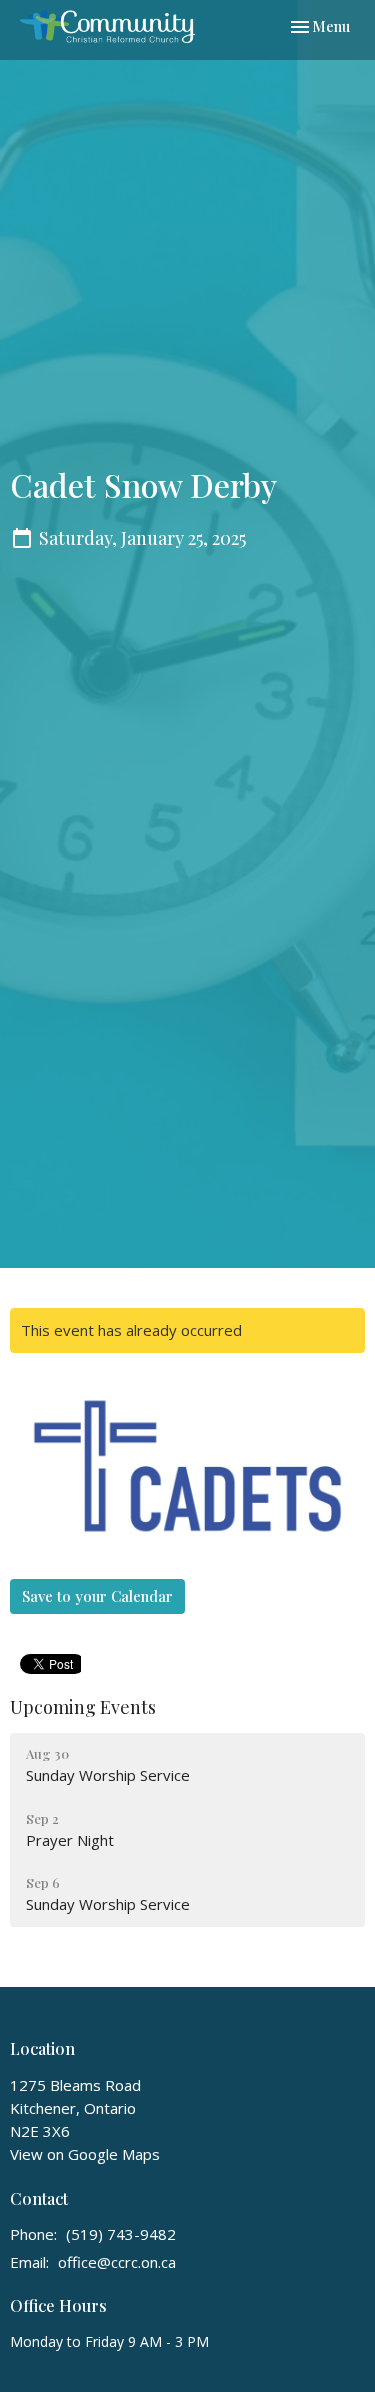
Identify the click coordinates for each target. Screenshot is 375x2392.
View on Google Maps (85, 2154)
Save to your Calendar (97, 1596)
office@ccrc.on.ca (117, 2262)
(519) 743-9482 (121, 2234)
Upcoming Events (83, 1707)
